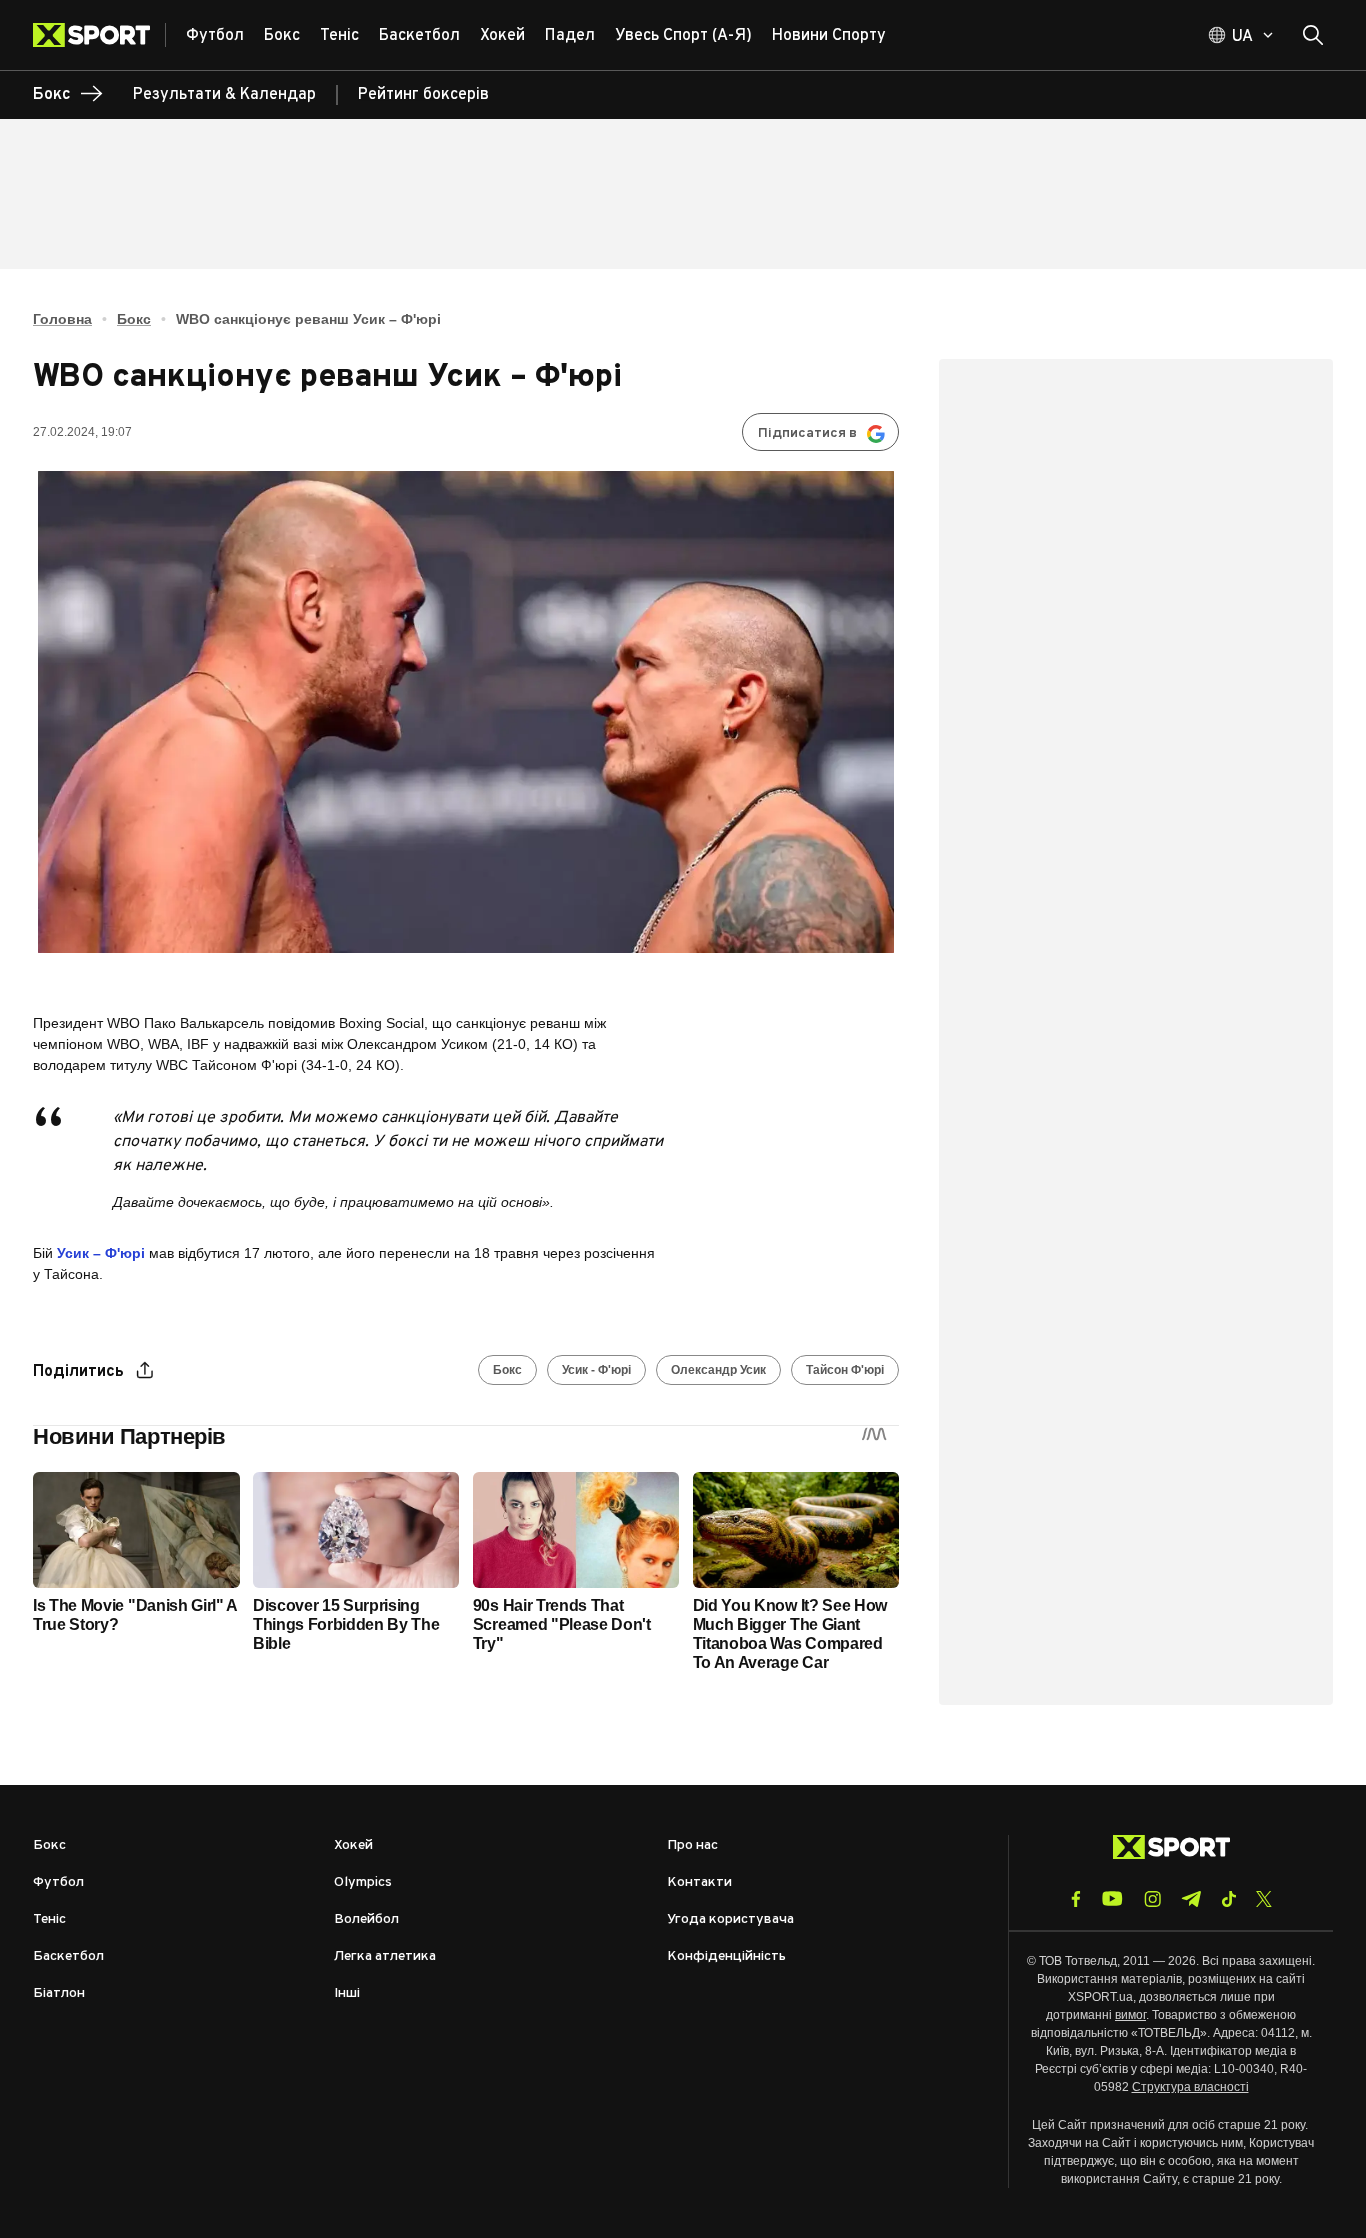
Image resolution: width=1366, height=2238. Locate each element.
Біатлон (59, 1993)
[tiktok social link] (1228, 1899)
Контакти (699, 1882)
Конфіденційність (726, 1956)
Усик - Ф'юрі (596, 1370)
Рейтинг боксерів (423, 95)
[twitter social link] (1264, 1899)
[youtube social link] (1112, 1898)
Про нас (692, 1845)
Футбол (58, 1882)
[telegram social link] (1191, 1899)
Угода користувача (730, 1919)
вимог (1130, 2015)
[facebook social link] (1076, 1899)
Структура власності (1190, 2087)
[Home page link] (99, 35)
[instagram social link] (1152, 1899)
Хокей (353, 1845)
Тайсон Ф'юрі (845, 1370)
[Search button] (1313, 35)
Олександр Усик (718, 1370)
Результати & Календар (224, 95)
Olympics (363, 1882)
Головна (62, 319)
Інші (347, 1993)
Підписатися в (807, 433)
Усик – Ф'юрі (101, 1253)
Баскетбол (68, 1956)
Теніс (49, 1919)
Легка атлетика (385, 1956)
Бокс (134, 319)
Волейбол (366, 1919)
